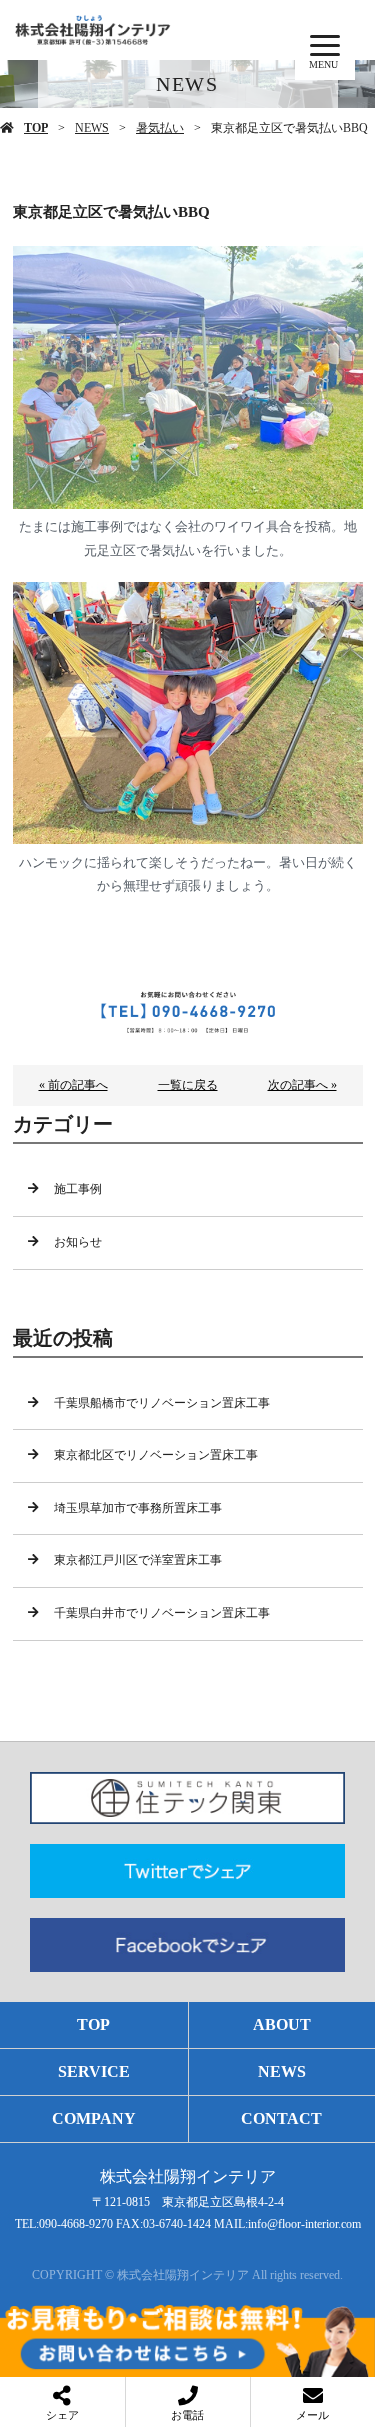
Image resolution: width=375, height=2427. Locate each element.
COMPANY (94, 2118)
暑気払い (160, 128)
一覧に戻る (188, 1085)
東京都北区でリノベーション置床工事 (156, 1455)
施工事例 (78, 1189)
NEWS (92, 128)
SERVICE (94, 2071)
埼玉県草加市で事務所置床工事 (138, 1508)
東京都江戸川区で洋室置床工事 (138, 1560)
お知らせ (78, 1242)
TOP (36, 128)
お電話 (187, 2415)
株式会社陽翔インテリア (188, 2176)
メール (312, 2415)
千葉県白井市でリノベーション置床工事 (162, 1613)
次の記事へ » (302, 1085)
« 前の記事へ (73, 1085)
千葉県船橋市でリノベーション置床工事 (162, 1403)
